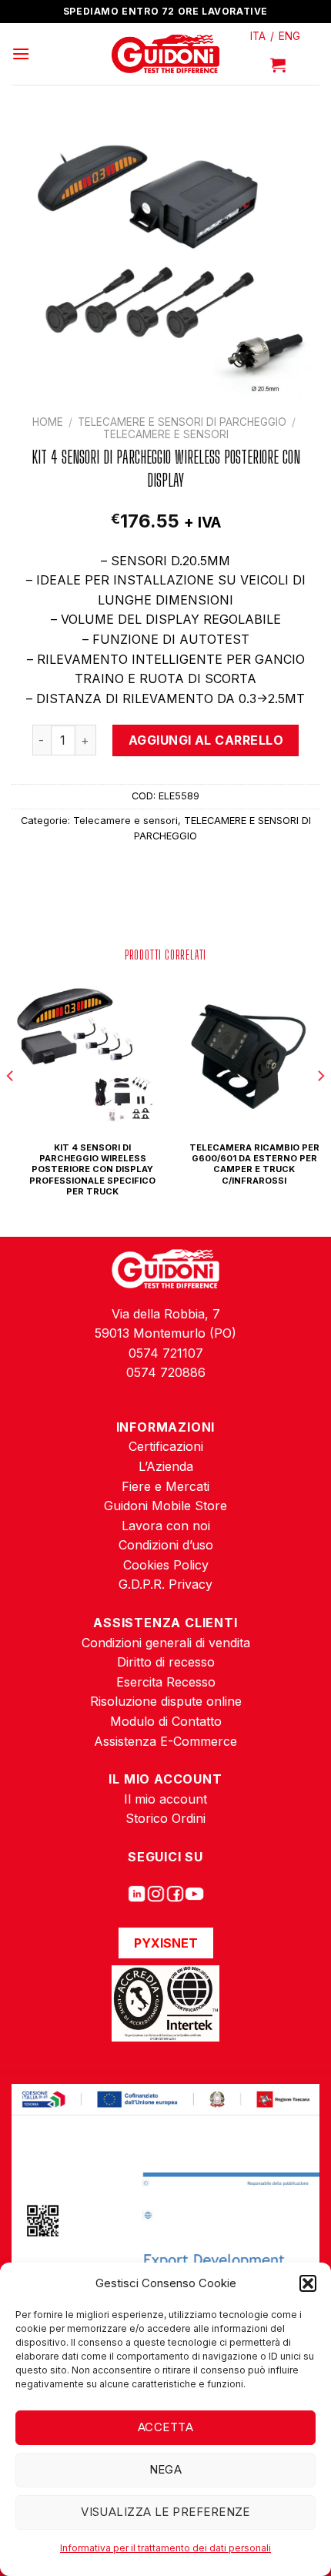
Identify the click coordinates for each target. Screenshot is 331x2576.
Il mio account (165, 1799)
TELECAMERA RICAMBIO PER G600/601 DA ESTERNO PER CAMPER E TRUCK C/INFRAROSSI (254, 1164)
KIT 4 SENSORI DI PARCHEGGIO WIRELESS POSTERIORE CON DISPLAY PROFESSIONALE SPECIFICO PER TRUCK (92, 1169)
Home (48, 422)
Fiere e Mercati (165, 1486)
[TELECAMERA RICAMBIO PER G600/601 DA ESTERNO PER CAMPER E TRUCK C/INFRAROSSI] (246, 1053)
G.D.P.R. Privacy (165, 1584)
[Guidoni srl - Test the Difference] (166, 54)
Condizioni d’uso (166, 1545)
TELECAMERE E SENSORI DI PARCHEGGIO (182, 422)
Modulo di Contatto (166, 1721)
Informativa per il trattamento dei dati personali (165, 2548)
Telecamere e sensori (166, 434)
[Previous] (11, 1107)
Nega (166, 2469)
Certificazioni (166, 1446)
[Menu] (21, 54)
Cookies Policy (166, 1565)
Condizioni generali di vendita (166, 1643)
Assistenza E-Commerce (165, 1741)
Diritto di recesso (166, 1662)
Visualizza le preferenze (165, 2512)
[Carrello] (278, 65)
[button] (308, 2283)
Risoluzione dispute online (166, 1701)
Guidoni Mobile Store (165, 1506)
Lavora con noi (166, 1526)
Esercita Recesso (166, 1682)
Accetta (165, 2427)
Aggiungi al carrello (206, 740)
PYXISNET (166, 1943)
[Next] (320, 1107)
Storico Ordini (165, 1818)
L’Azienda (166, 1466)
